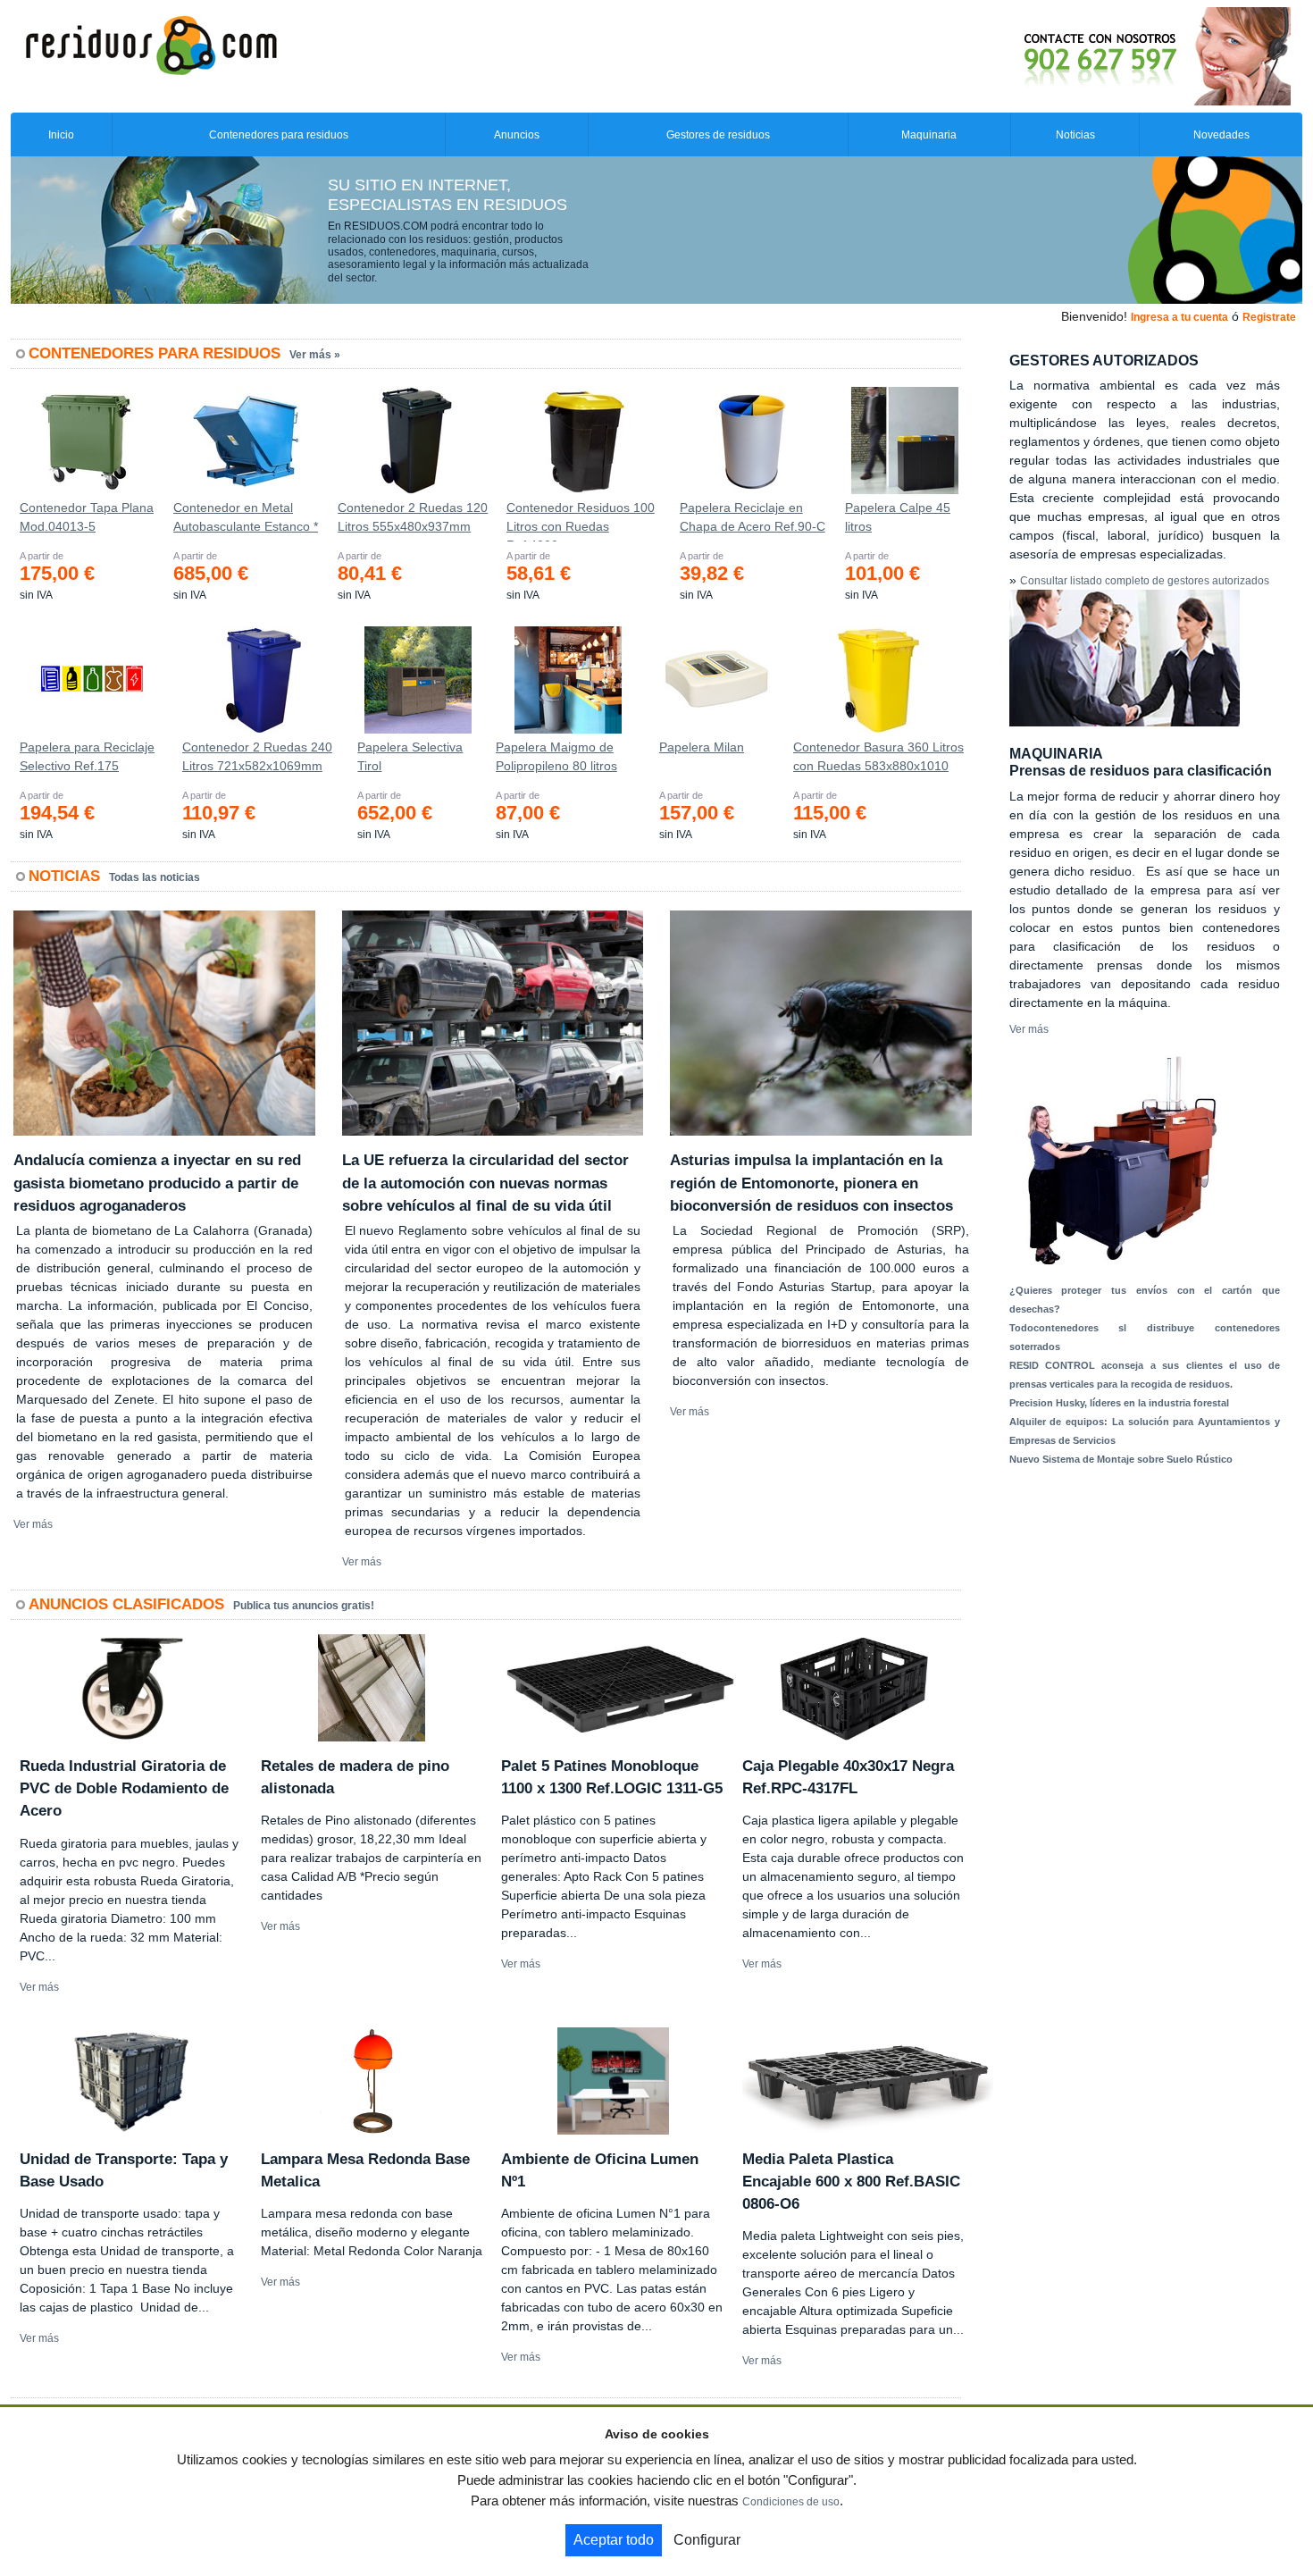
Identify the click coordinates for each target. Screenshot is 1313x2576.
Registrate (1269, 317)
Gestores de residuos (718, 135)
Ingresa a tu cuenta (1179, 317)
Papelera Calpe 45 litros (898, 517)
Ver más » (315, 355)
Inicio (61, 135)
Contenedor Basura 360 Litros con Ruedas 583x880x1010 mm (878, 760)
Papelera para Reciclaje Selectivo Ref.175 (87, 756)
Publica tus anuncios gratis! (304, 1606)
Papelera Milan (702, 747)
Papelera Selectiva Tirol (410, 756)
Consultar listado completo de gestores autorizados (1145, 581)
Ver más (33, 1524)
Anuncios (517, 135)
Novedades (1221, 135)
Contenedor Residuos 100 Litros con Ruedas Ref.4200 (581, 521)
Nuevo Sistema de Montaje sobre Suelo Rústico (1121, 1459)
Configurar (707, 2540)
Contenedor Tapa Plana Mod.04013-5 (87, 517)
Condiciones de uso (791, 2502)
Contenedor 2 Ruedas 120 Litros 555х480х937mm (413, 517)
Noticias (1075, 135)
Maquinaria (929, 135)
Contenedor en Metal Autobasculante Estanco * (246, 517)
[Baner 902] (1083, 55)
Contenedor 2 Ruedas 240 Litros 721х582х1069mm (257, 756)
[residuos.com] (151, 44)
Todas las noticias (155, 877)
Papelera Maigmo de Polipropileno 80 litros (556, 756)
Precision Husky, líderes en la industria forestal (1119, 1403)
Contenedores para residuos (279, 135)
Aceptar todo (614, 2540)
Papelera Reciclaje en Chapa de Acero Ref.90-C (753, 517)
